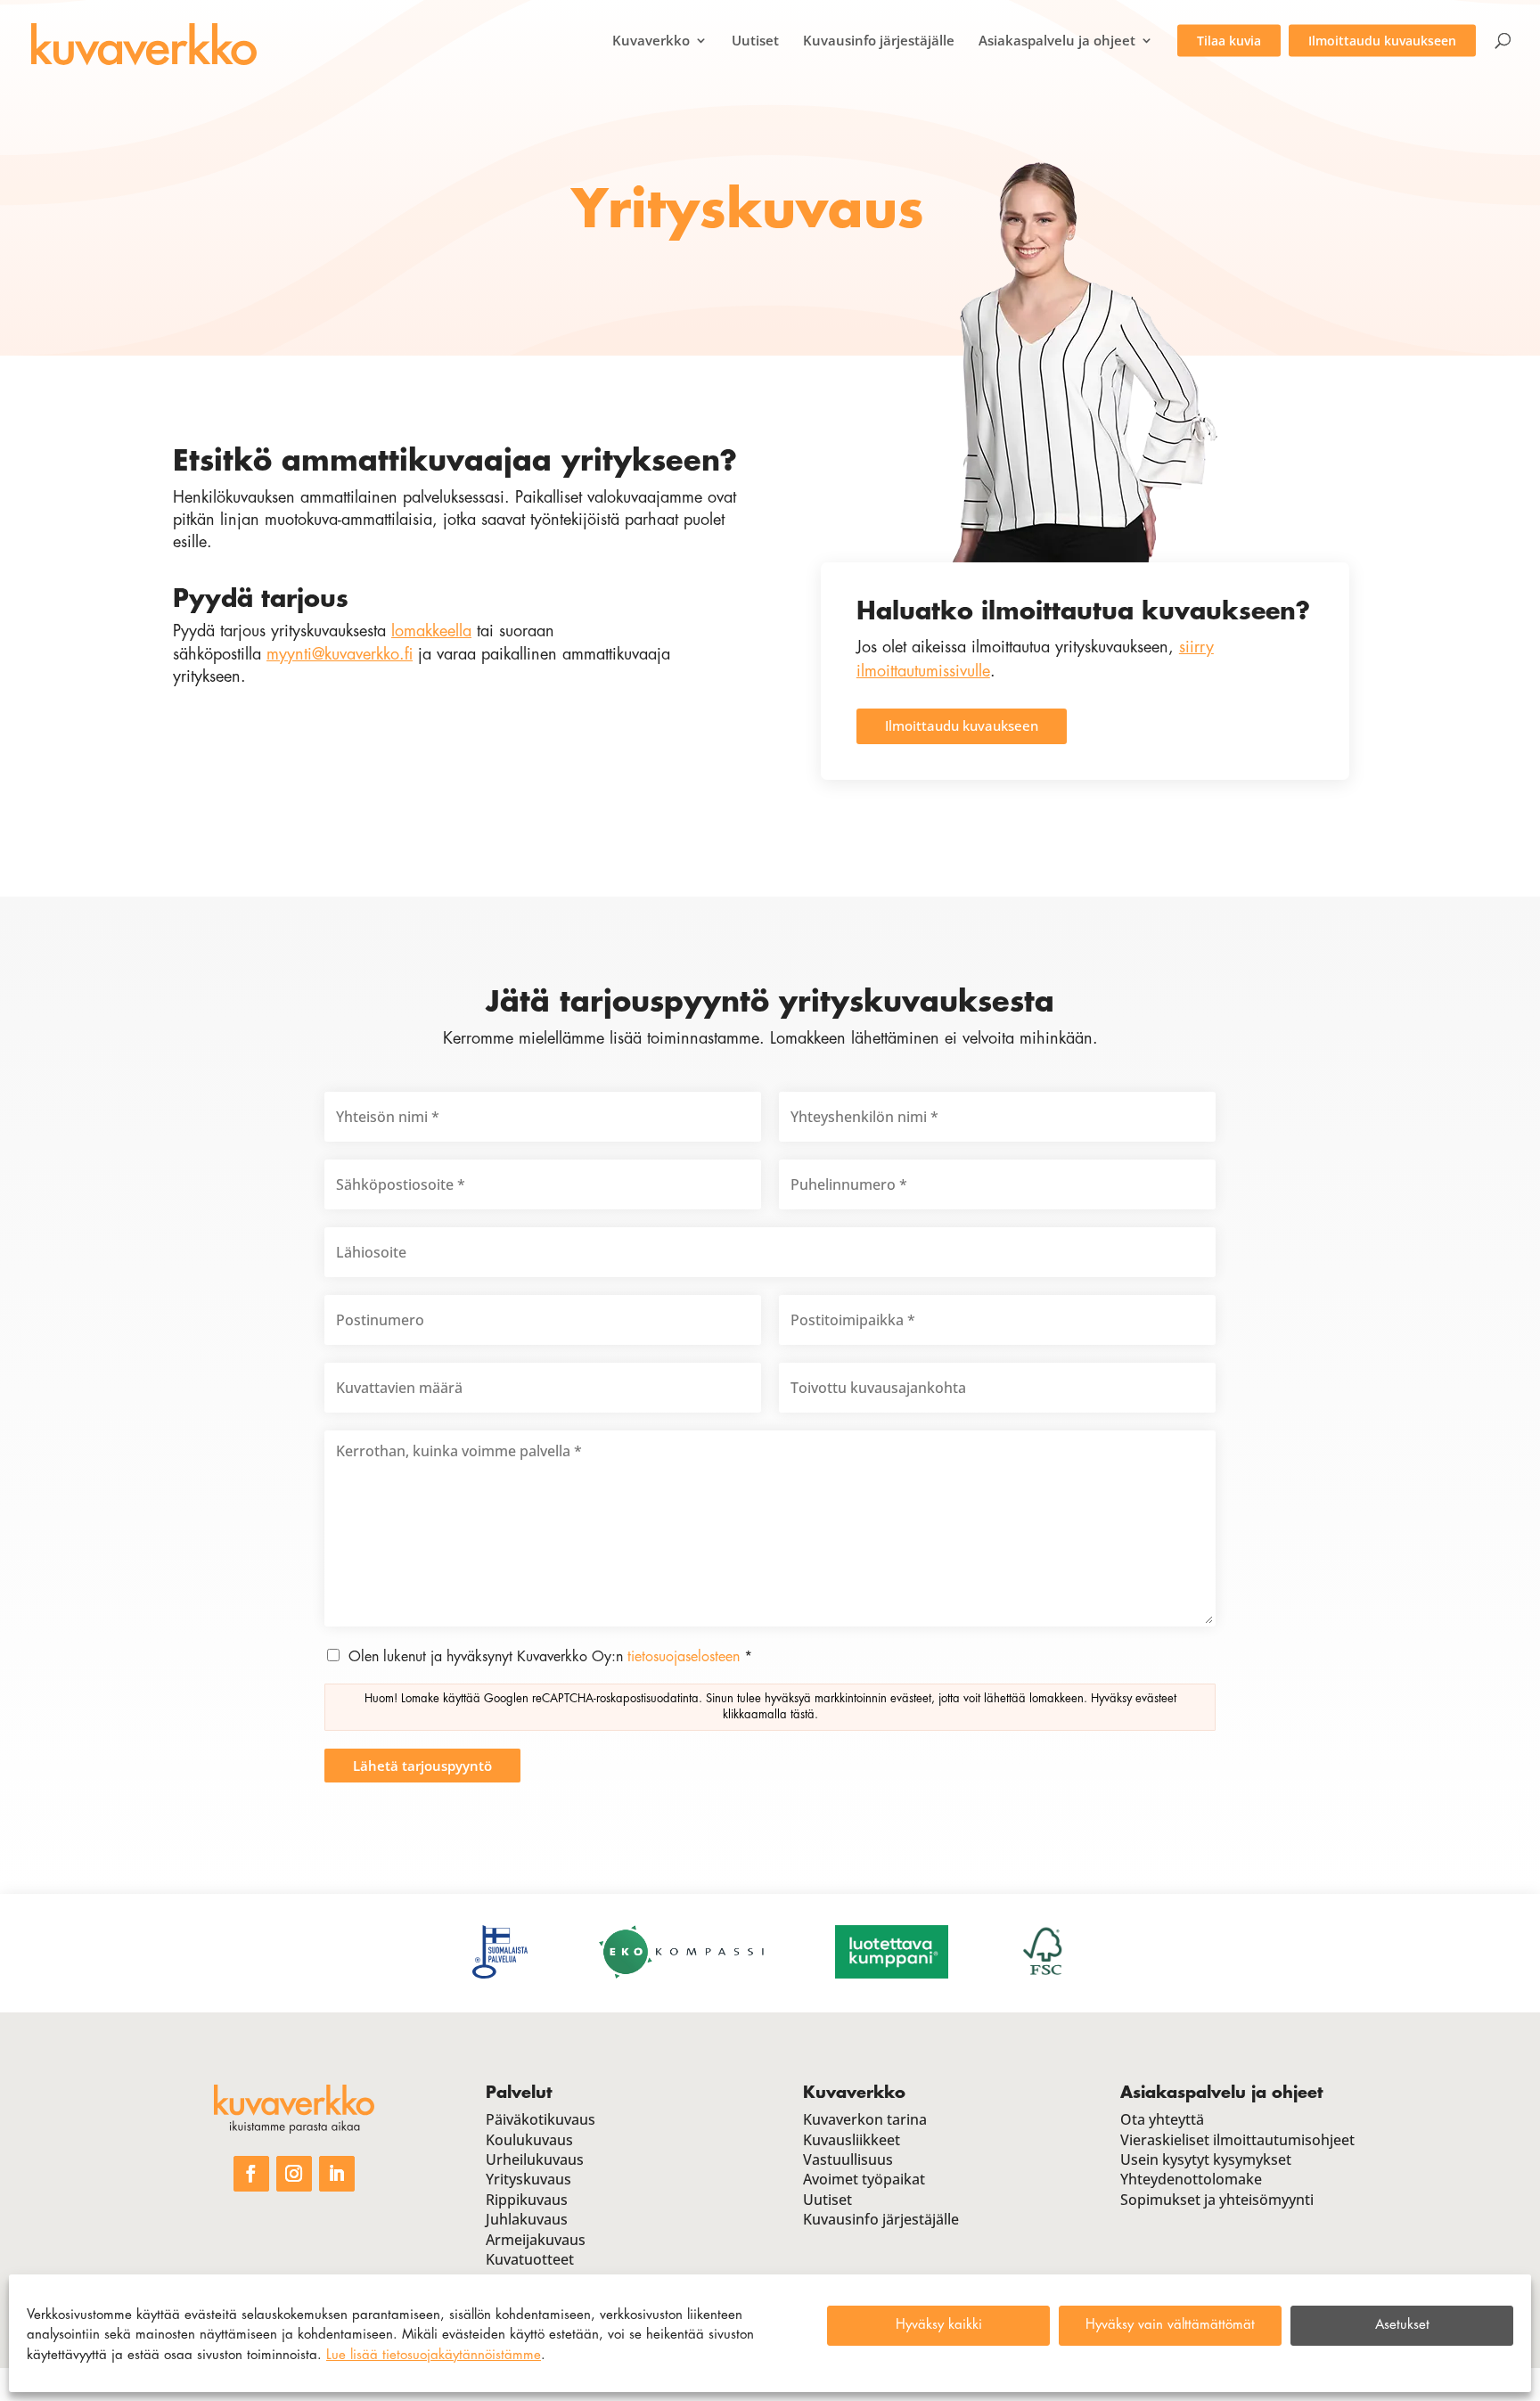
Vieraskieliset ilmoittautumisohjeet (1237, 2140)
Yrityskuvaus (528, 2179)
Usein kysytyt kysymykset (1206, 2159)
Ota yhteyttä (1162, 2119)
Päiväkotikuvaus (541, 2119)
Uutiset (755, 41)
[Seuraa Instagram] (294, 2174)
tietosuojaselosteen (684, 1657)
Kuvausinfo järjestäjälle (879, 41)
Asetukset (1402, 2325)
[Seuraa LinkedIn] (337, 2174)
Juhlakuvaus (527, 2219)
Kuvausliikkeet (852, 2140)
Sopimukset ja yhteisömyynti (1217, 2200)
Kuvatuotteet (530, 2259)
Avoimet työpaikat (864, 2179)
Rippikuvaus (527, 2200)
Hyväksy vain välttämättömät (1170, 2325)
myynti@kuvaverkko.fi (340, 654)
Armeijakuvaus (536, 2240)
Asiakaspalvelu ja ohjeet (1057, 41)
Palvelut (519, 2093)
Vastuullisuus (848, 2159)
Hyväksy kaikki (939, 2325)
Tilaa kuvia (1229, 41)
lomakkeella (431, 631)
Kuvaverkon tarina (865, 2119)
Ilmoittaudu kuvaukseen (1382, 41)
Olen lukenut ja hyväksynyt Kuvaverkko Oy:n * (550, 1657)
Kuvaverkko (651, 41)
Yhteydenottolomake (1191, 2179)
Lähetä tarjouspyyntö (422, 1766)
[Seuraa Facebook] (251, 2174)
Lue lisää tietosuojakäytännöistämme (434, 2355)
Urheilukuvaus (535, 2159)
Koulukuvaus (529, 2140)
